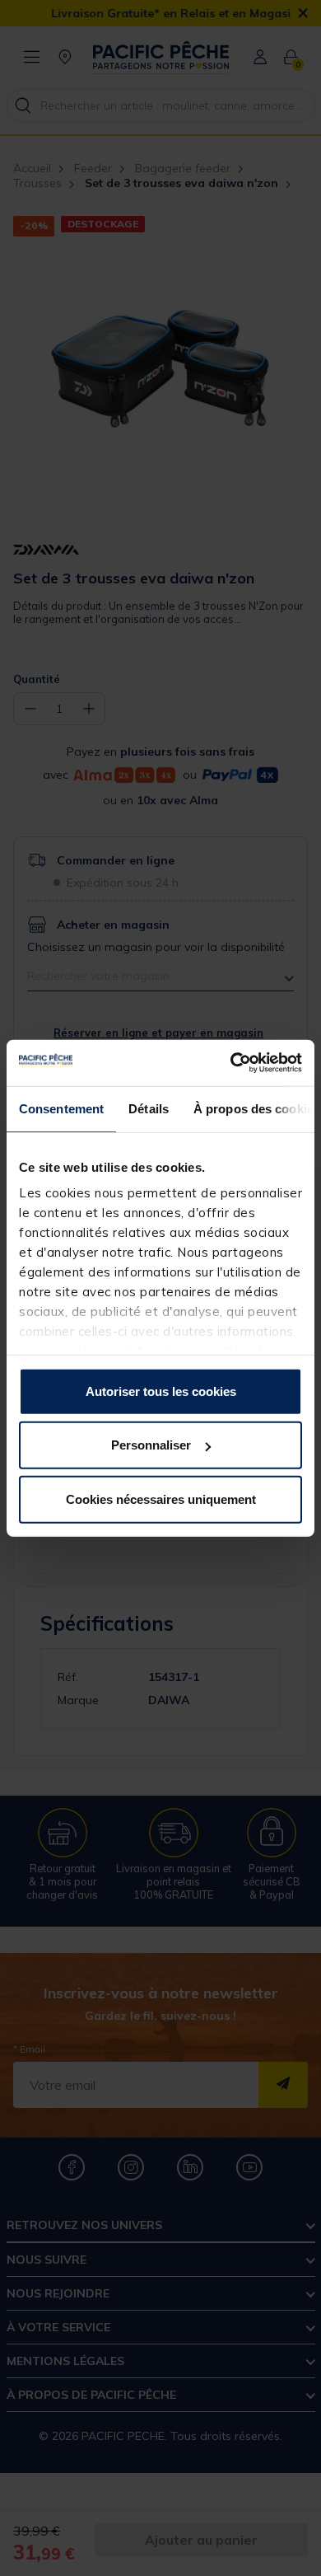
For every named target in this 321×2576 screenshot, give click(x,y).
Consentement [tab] (61, 1108)
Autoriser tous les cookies (161, 1391)
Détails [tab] (149, 1108)
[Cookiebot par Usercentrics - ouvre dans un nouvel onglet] (231, 1063)
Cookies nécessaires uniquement (161, 1499)
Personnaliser (151, 1445)
